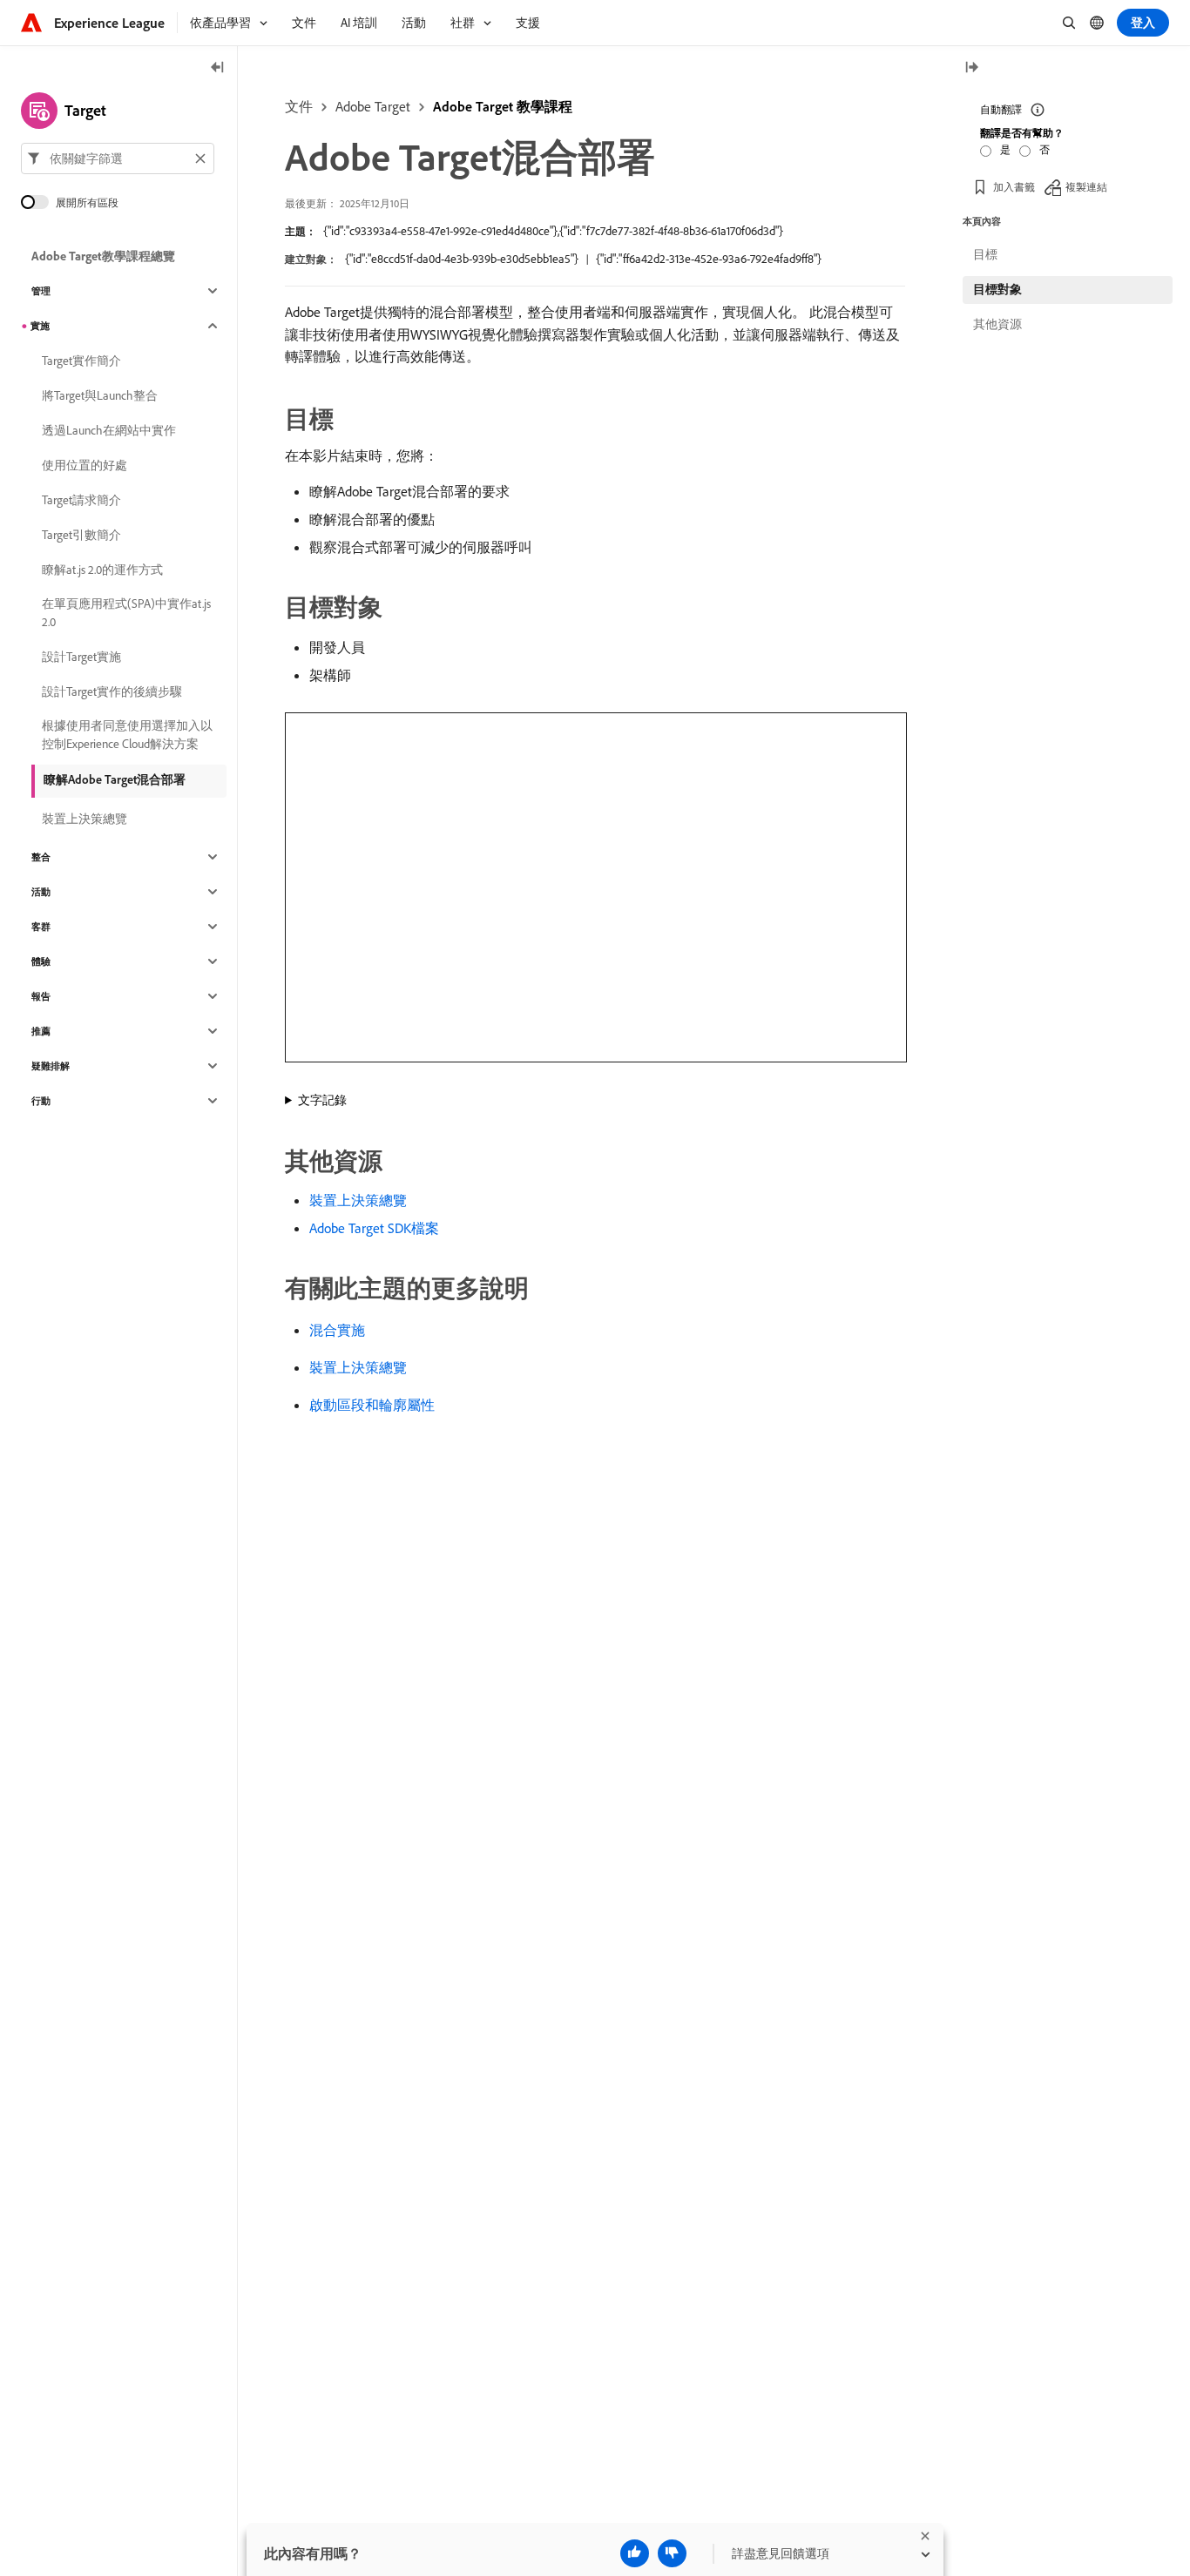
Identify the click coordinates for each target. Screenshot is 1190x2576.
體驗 (41, 961)
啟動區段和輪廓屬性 (372, 1405)
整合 (41, 857)
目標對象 (997, 289)
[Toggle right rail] (971, 68)
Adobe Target (373, 106)
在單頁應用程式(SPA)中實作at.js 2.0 (126, 613)
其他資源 (997, 324)
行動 (41, 1101)
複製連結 (1086, 187)
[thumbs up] (635, 2553)
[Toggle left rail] (218, 68)
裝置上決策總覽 (358, 1200)
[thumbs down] (672, 2553)
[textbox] (118, 158)
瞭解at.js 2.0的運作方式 (102, 570)
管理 (41, 291)
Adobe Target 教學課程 (503, 106)
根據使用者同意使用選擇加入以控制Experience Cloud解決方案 (127, 735)
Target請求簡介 (81, 500)
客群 (41, 927)
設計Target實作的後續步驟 (112, 691)
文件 (299, 106)
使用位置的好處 (85, 465)
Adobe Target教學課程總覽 (103, 256)
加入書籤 (1014, 187)
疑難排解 (51, 1066)
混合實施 (337, 1330)
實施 (40, 326)
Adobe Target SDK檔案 (374, 1228)
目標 (985, 254)
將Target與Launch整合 (100, 395)
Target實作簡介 (81, 361)
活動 (41, 892)
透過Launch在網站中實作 (109, 430)
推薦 (41, 1031)
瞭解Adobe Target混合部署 (115, 779)
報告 (41, 996)
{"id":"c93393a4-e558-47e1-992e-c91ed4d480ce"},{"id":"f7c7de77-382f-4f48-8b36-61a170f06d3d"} (553, 231)
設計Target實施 (81, 657)
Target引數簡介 (81, 535)
